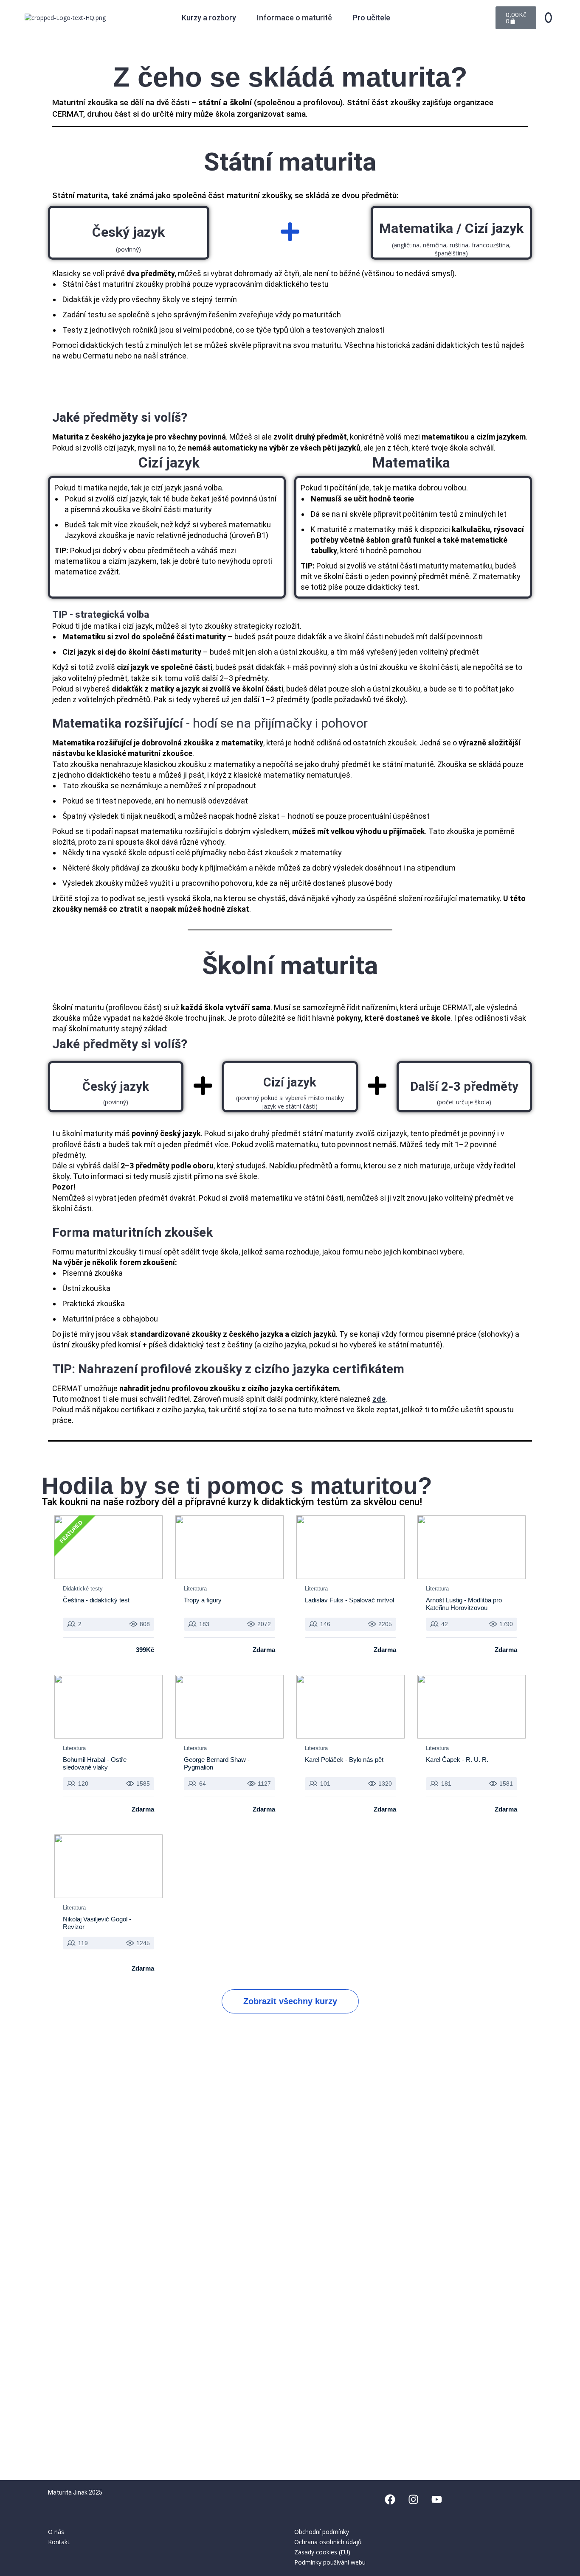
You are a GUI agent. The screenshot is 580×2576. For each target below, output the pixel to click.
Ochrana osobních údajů (328, 2542)
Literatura (195, 1589)
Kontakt (59, 2542)
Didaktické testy (83, 1589)
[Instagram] (413, 2499)
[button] (213, 18)
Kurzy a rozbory (209, 18)
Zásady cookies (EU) (322, 2552)
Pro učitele (372, 18)
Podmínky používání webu (330, 2562)
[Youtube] (436, 2499)
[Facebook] (390, 2499)
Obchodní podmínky (322, 2532)
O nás (56, 2532)
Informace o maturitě (294, 18)
